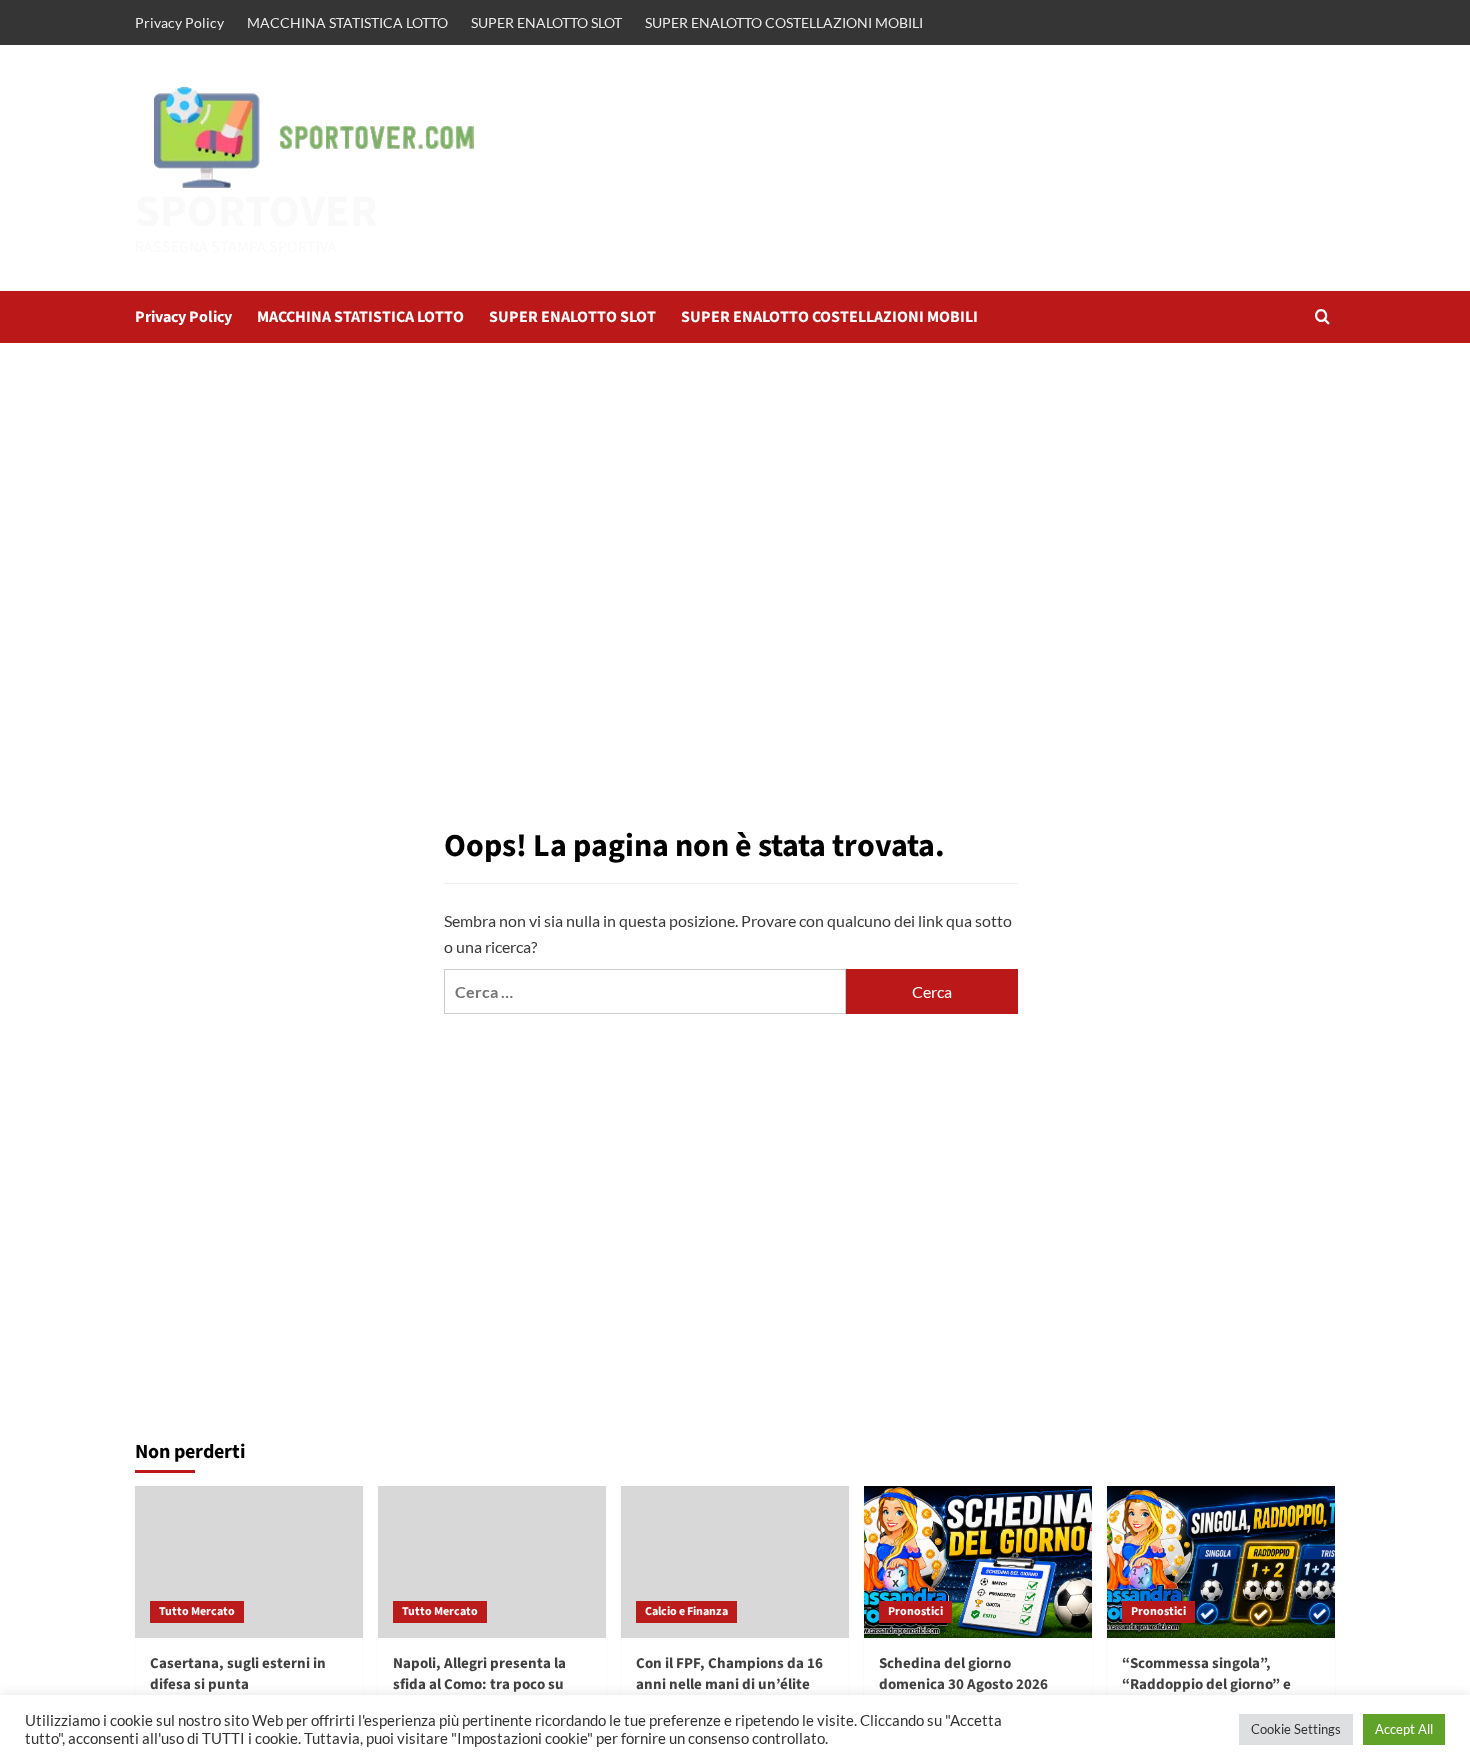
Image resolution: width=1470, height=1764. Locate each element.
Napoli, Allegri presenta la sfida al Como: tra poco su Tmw (479, 1684)
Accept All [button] (1404, 1729)
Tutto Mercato (197, 1611)
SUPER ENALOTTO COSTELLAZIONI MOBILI (784, 22)
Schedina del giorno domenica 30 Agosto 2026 (963, 1674)
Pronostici (915, 1611)
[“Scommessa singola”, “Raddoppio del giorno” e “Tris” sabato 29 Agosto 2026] (1221, 1562)
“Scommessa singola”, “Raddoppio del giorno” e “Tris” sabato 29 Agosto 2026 (1218, 1684)
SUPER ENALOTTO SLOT (546, 22)
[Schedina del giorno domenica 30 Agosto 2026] (978, 1562)
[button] (1322, 316)
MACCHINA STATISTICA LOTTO (347, 22)
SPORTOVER (256, 212)
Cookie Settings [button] (1296, 1729)
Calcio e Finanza (686, 1611)
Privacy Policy (179, 22)
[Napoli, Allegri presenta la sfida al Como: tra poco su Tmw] (492, 1562)
